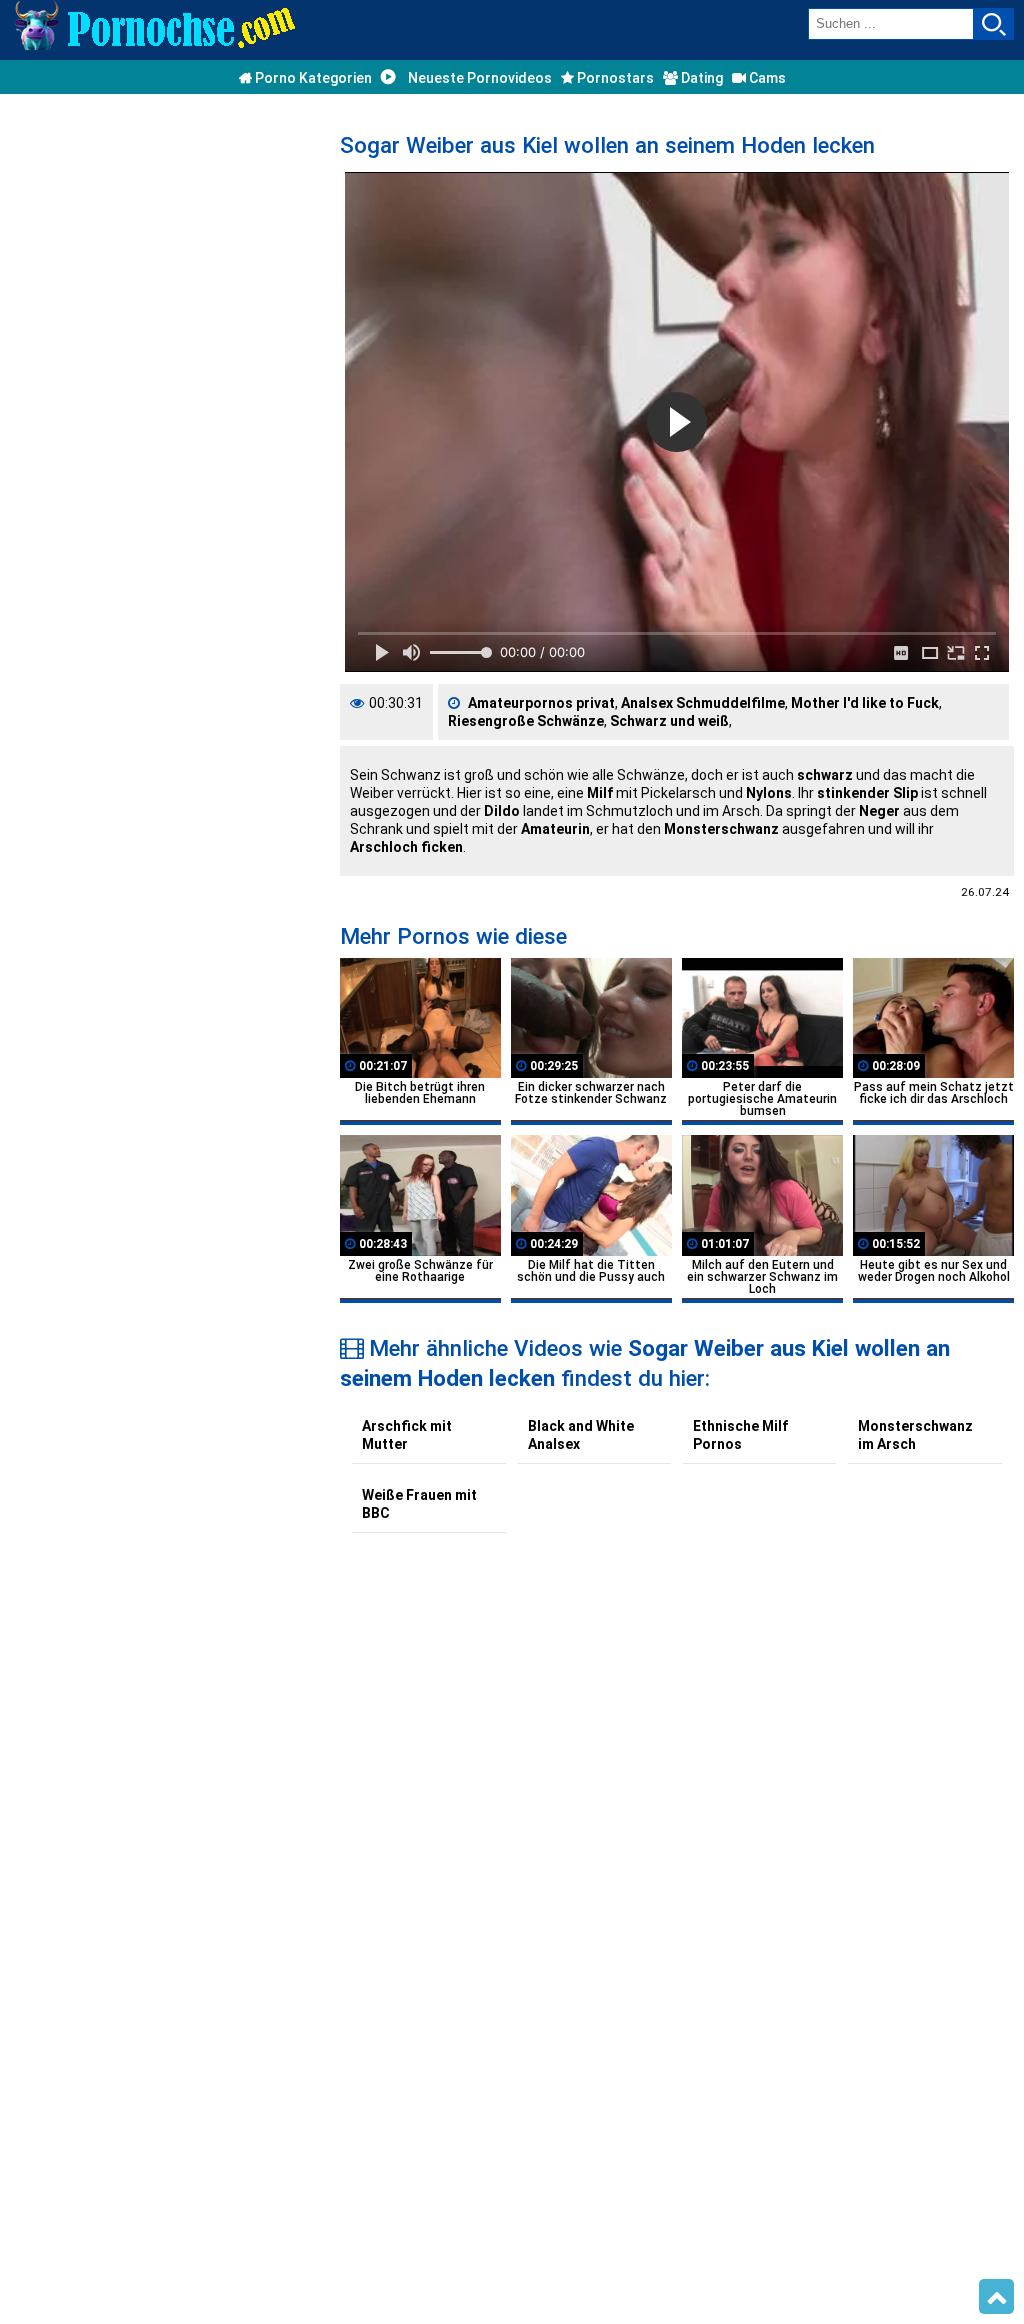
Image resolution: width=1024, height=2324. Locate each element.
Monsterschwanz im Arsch (915, 1435)
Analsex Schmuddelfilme (703, 703)
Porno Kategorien (312, 78)
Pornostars (614, 78)
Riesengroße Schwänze (526, 721)
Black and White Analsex (581, 1435)
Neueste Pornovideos (478, 78)
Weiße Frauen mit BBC (419, 1504)
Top (996, 2297)
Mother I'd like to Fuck (865, 703)
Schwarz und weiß (669, 721)
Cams (766, 78)
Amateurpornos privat (541, 703)
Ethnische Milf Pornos (740, 1435)
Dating (700, 78)
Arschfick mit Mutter (407, 1435)
